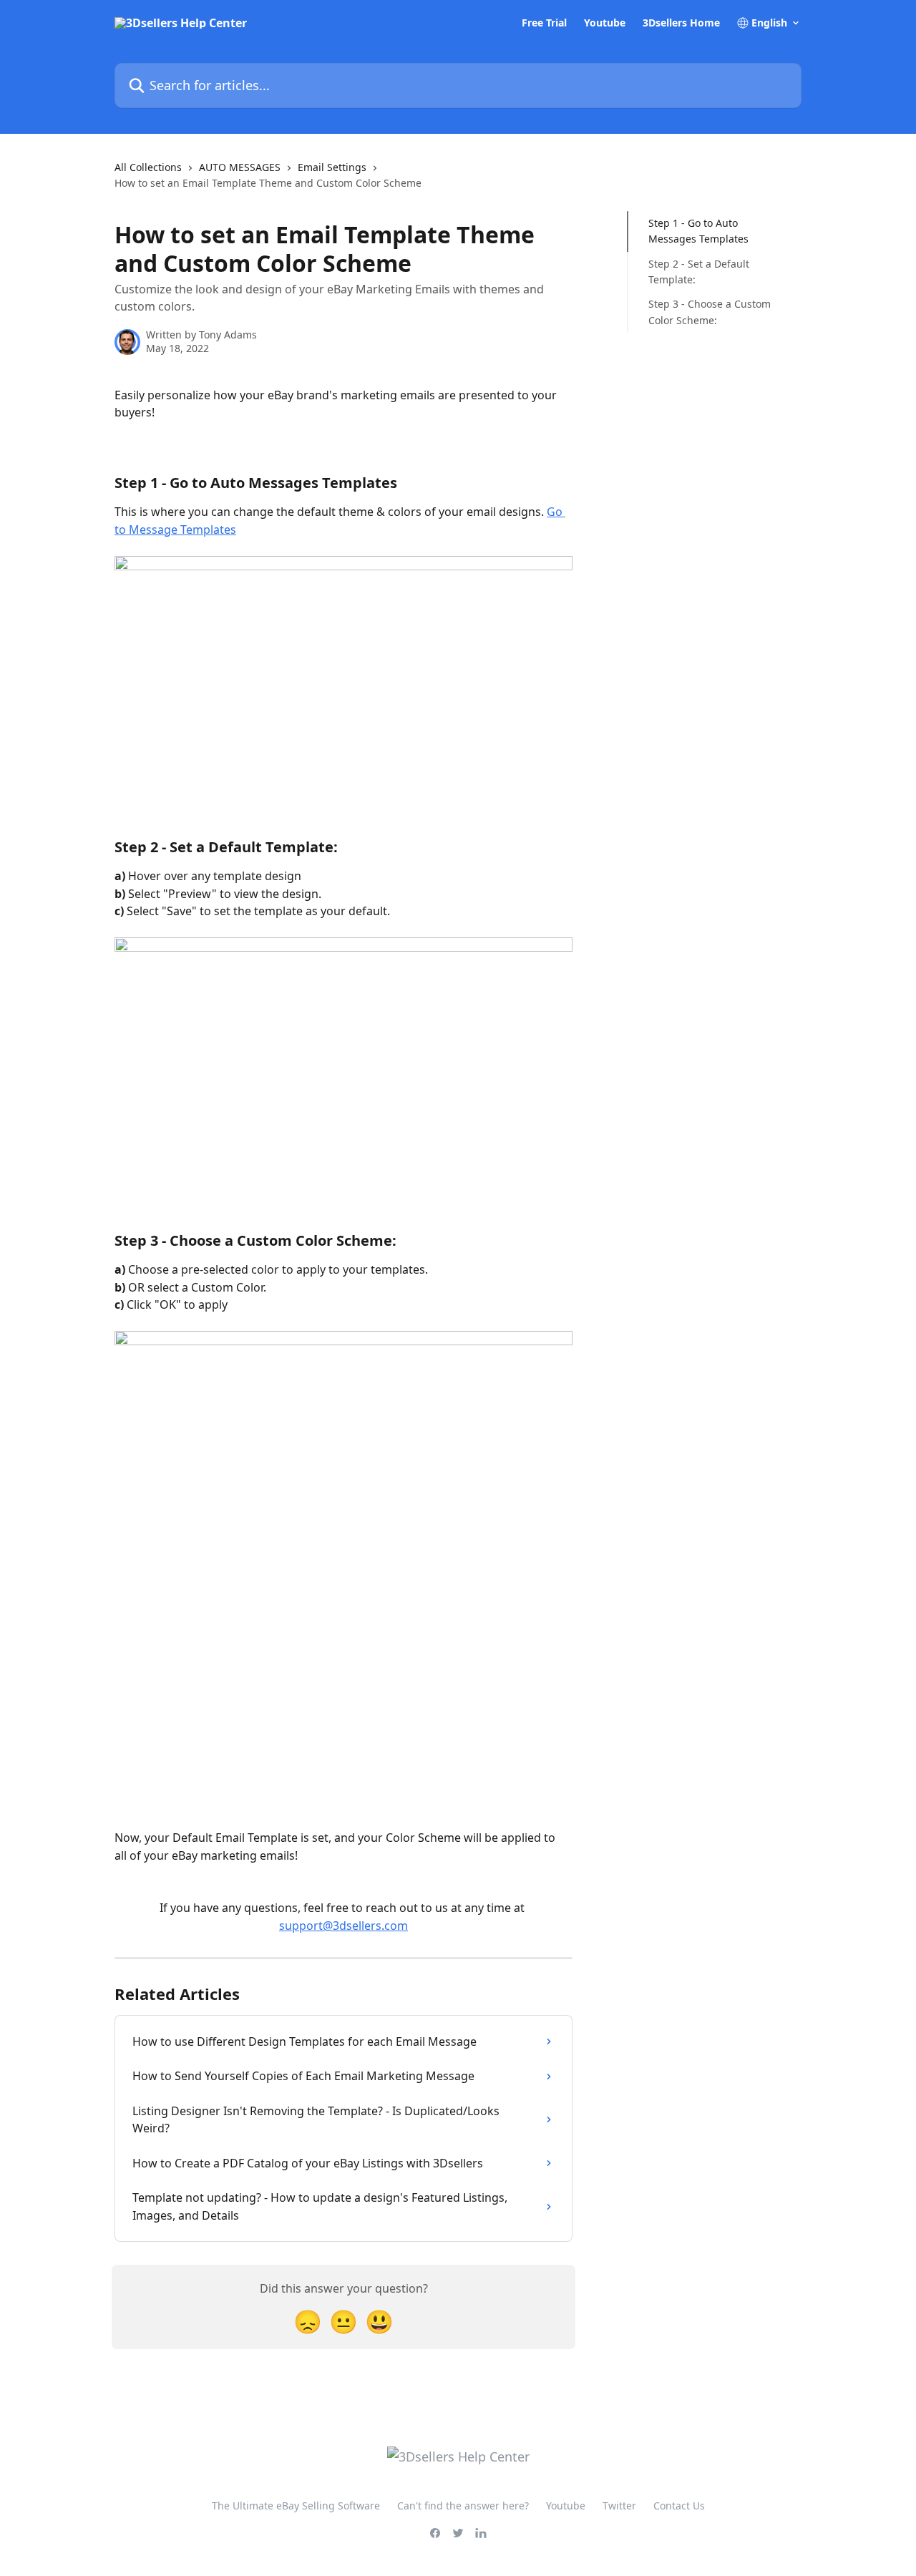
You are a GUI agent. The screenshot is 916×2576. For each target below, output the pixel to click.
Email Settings (332, 167)
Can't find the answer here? (463, 2506)
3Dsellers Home (681, 23)
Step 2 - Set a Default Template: (699, 272)
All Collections (148, 167)
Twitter (619, 2506)
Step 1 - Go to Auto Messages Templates (698, 231)
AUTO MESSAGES (240, 167)
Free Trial (544, 23)
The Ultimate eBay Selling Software (296, 2506)
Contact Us (679, 2506)
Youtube (605, 23)
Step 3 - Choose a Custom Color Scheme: (710, 312)
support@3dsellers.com (343, 1926)
